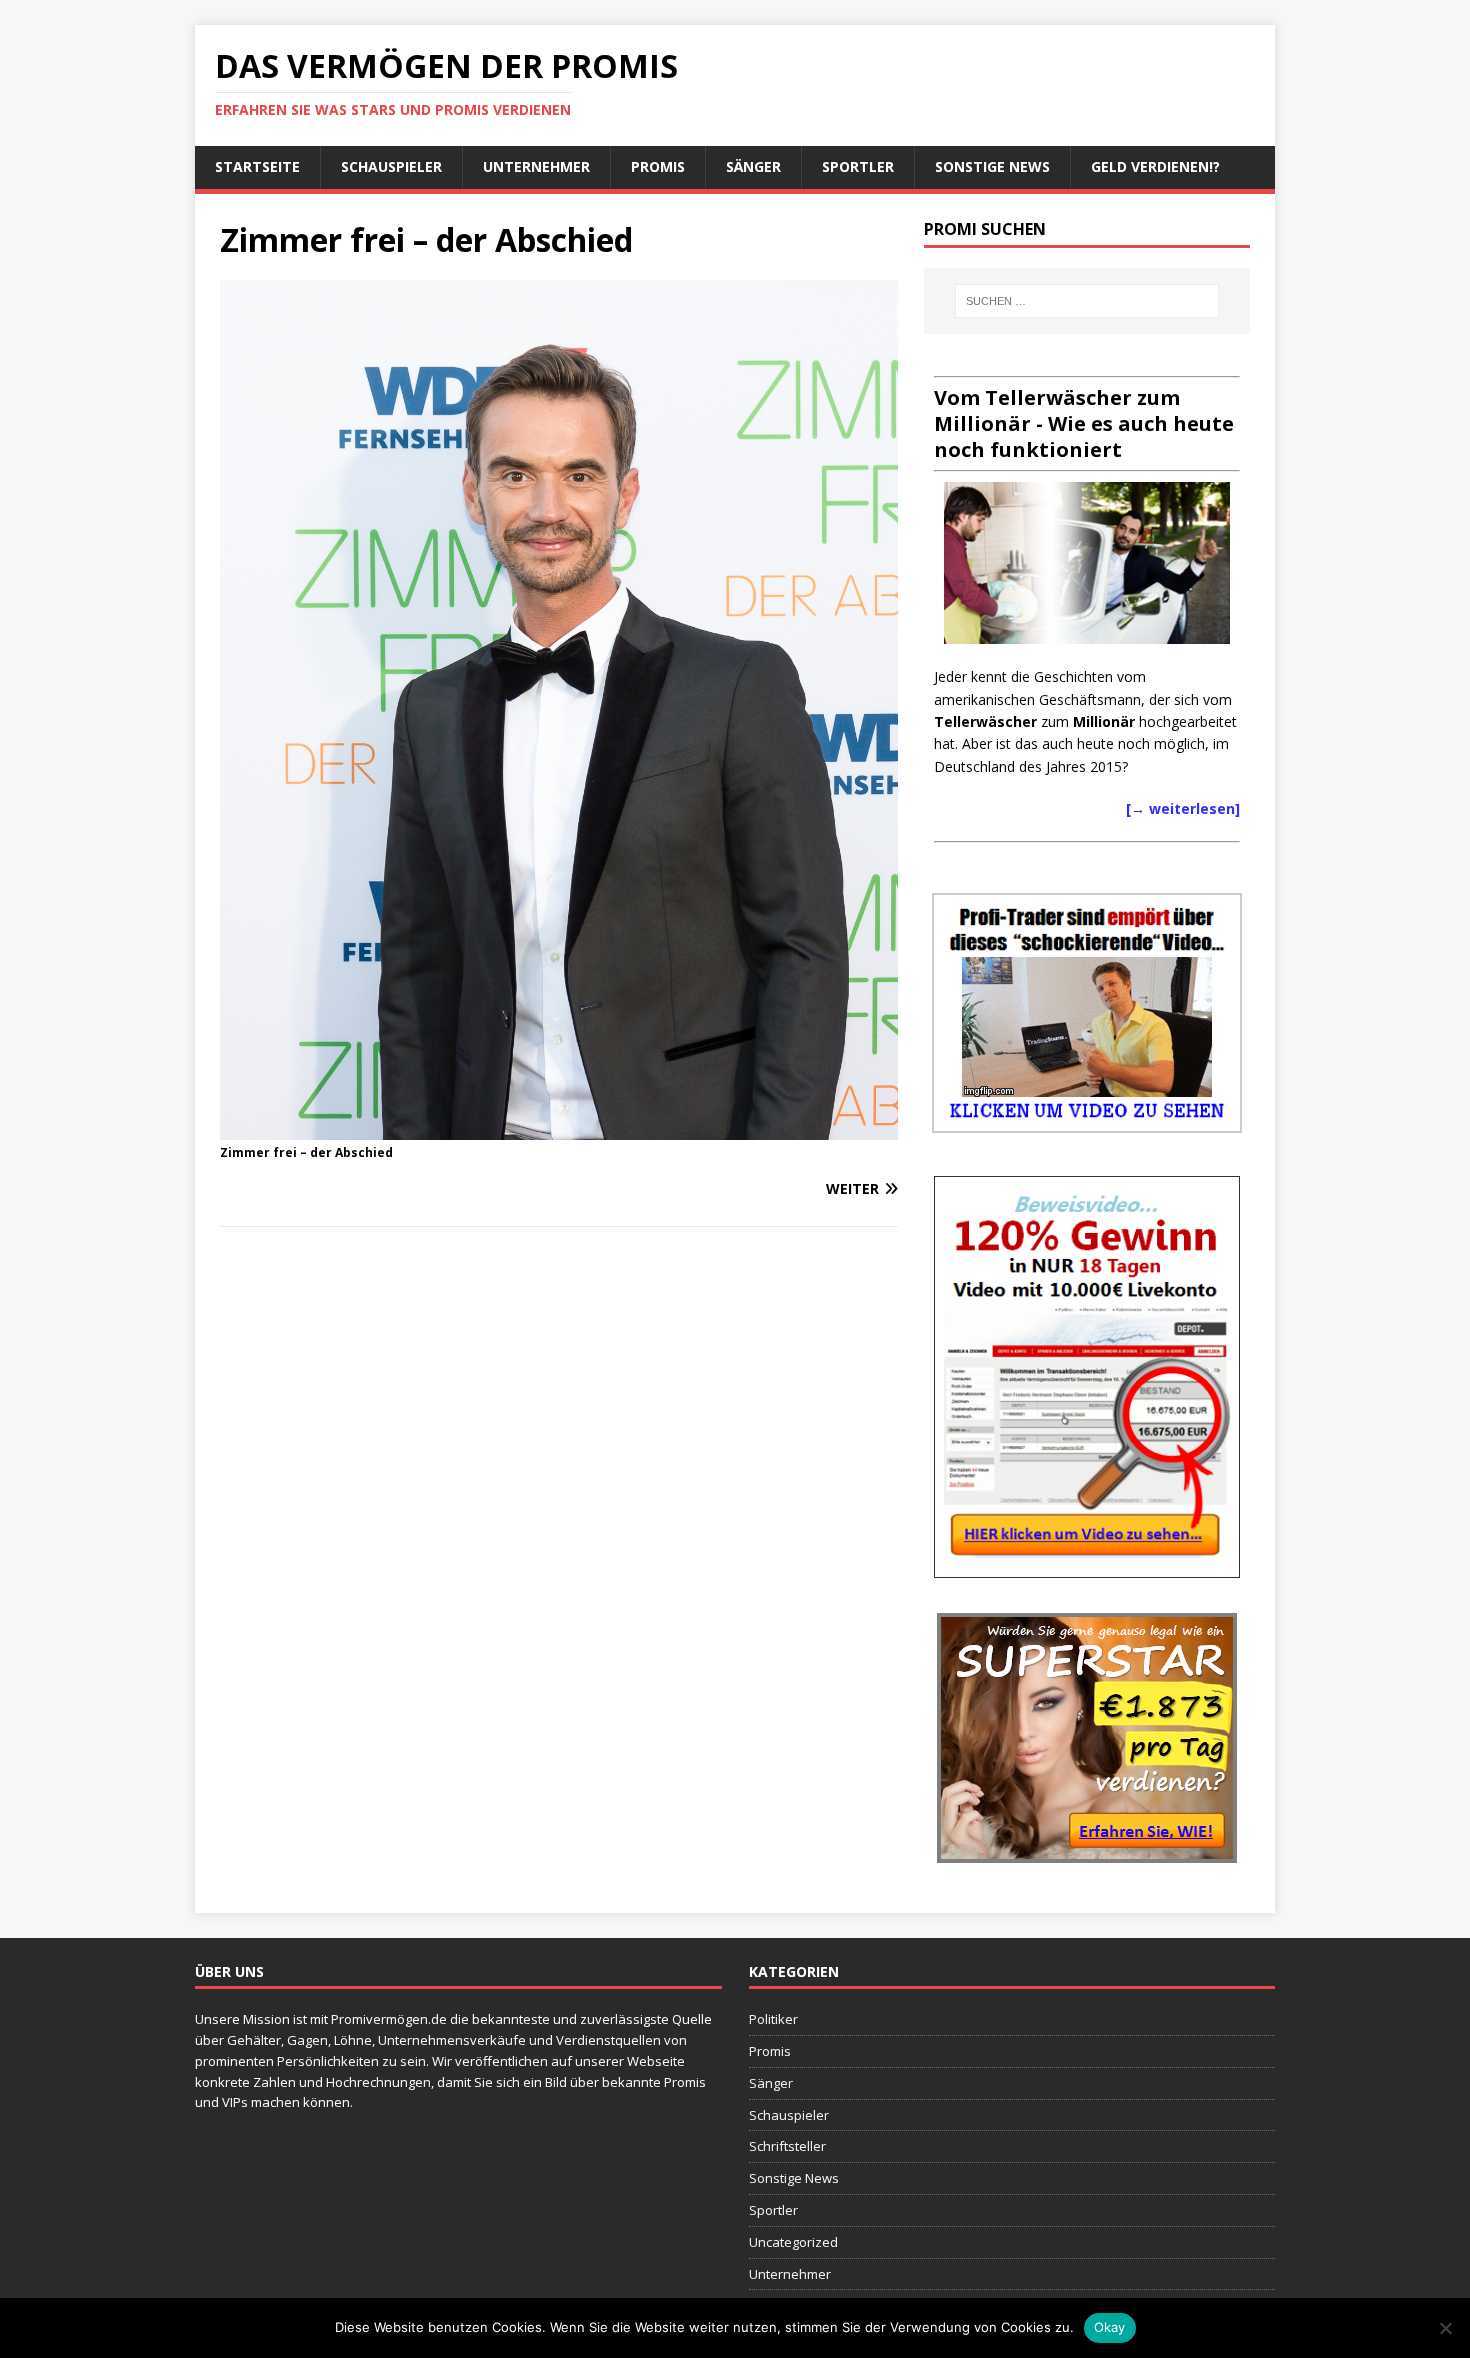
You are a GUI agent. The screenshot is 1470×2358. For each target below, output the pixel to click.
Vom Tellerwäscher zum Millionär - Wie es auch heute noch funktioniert (1084, 423)
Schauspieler (391, 166)
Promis (658, 166)
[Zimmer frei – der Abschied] (559, 1127)
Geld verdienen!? (1155, 166)
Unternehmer (536, 166)
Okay (1110, 2327)
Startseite (257, 166)
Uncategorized (793, 2242)
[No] (1445, 2328)
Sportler (858, 166)
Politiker (773, 2019)
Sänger (753, 166)
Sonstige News (992, 166)
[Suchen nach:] (1087, 301)
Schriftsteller (787, 2146)
